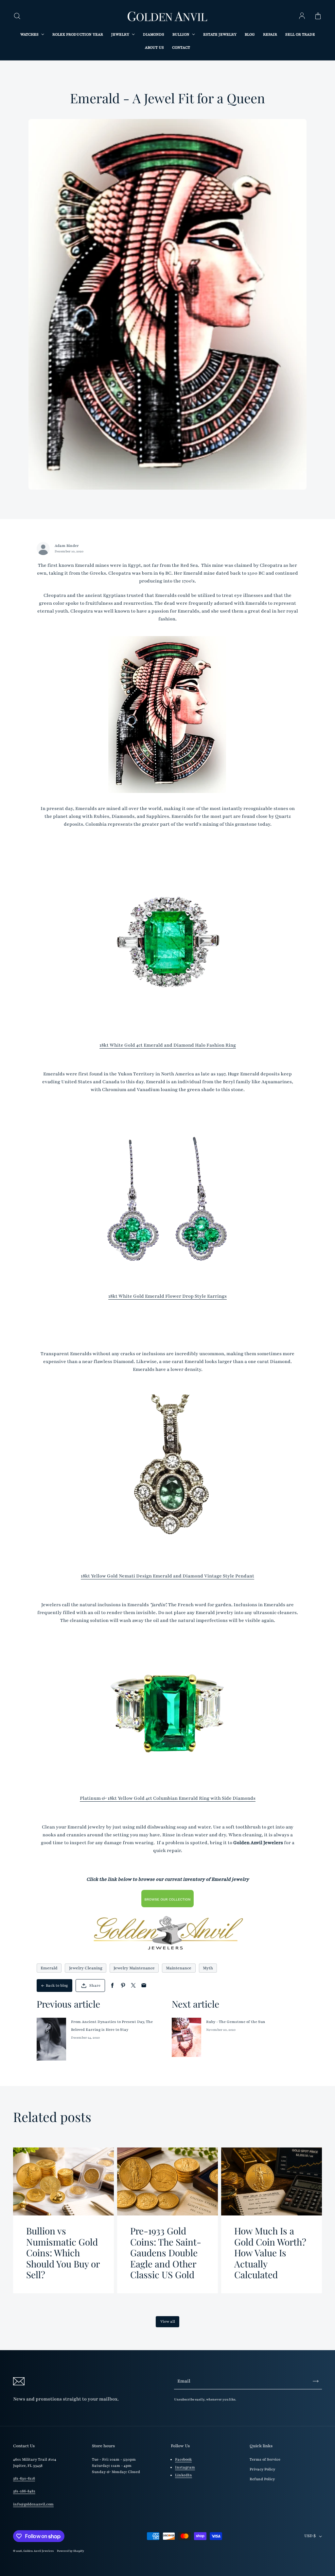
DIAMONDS (154, 34)
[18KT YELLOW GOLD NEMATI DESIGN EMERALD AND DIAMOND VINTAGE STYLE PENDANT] (167, 1473)
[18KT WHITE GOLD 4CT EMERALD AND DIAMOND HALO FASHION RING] (167, 942)
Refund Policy (262, 2479)
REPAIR (270, 34)
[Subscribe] (316, 2381)
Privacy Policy (262, 2469)
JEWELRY (121, 34)
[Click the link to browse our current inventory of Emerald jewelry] (167, 1899)
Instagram (185, 2467)
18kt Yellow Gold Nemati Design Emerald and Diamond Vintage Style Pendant (167, 1576)
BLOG (250, 34)
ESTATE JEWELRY (220, 34)
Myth (208, 1968)
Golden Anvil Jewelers (38, 2551)
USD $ (310, 2536)
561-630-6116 (24, 2478)
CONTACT (181, 48)
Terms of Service (265, 2459)
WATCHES (30, 34)
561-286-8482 (24, 2491)
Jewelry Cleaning (86, 1968)
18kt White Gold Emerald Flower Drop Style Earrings (167, 1296)
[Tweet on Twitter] (133, 1986)
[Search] (17, 16)
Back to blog (57, 1986)
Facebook (183, 2459)
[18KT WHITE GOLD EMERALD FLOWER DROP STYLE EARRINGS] (167, 1207)
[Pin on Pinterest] (123, 1986)
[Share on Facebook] (112, 1986)
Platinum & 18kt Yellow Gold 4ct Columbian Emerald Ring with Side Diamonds (168, 1798)
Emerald (49, 1968)
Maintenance (179, 1968)
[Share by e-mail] (144, 1986)
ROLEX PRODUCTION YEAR (78, 34)
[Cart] (318, 16)
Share (95, 1986)
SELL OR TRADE (300, 34)
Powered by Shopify (71, 2551)
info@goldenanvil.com (33, 2504)
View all (168, 2322)
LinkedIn (184, 2475)
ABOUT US (154, 48)
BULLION (181, 34)
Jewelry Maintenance (134, 1968)
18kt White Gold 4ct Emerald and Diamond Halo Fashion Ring (168, 1045)
